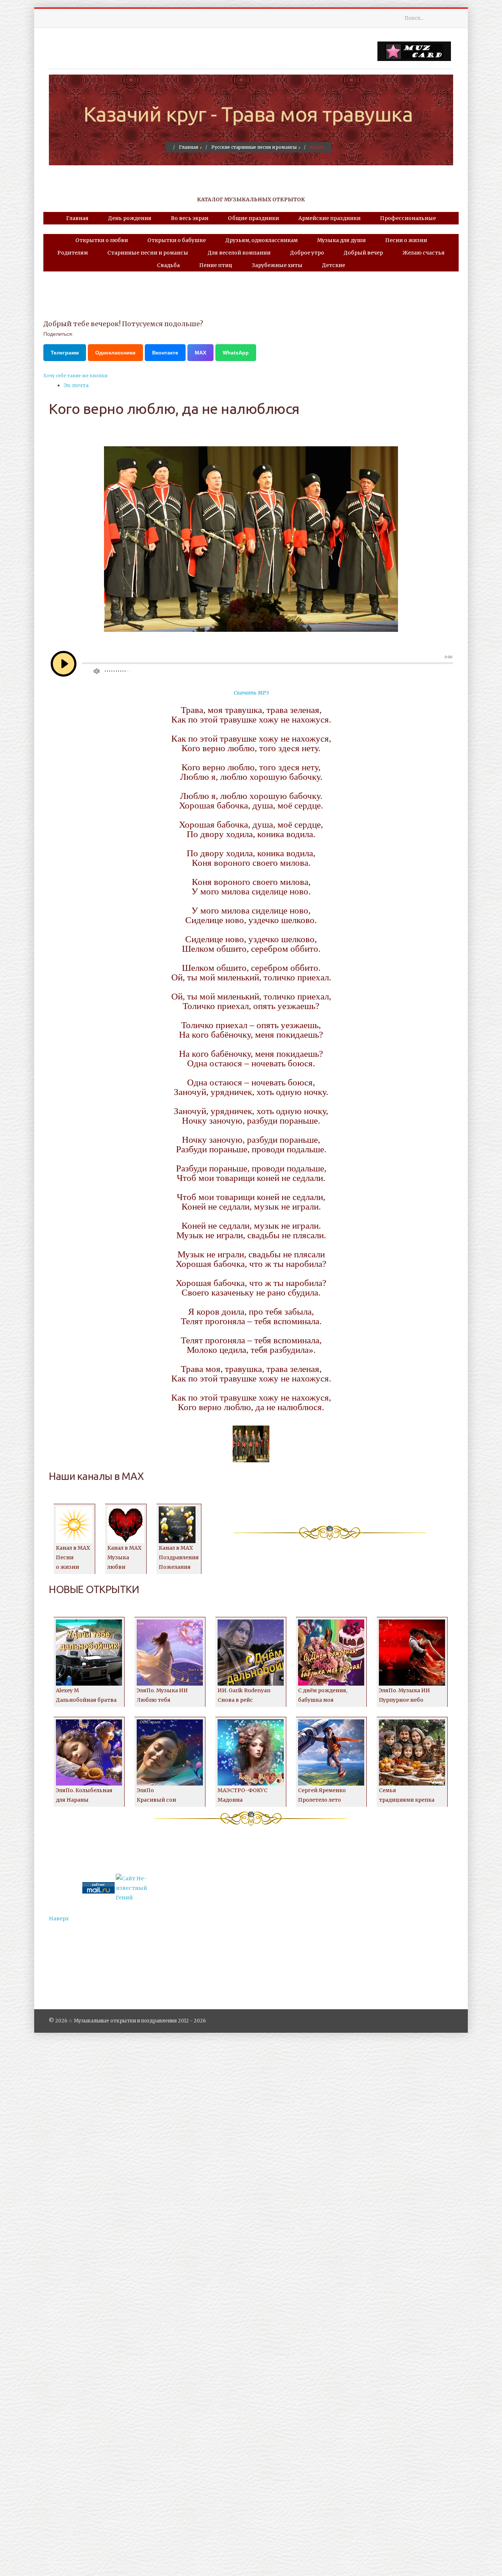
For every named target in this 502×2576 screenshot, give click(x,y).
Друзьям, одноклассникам (261, 240)
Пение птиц (216, 265)
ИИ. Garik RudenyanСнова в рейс (244, 1695)
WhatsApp (236, 353)
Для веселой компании (239, 253)
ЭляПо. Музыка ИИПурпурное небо (404, 1695)
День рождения (130, 218)
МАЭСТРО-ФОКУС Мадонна (243, 1795)
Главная (77, 218)
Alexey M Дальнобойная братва (86, 1695)
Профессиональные (408, 218)
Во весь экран (190, 218)
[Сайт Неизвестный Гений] (132, 1888)
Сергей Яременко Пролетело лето (322, 1795)
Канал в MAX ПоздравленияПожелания (179, 1557)
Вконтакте (165, 353)
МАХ (200, 353)
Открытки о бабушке (177, 240)
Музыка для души (341, 240)
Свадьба (168, 265)
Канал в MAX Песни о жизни (73, 1557)
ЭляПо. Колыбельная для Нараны (84, 1795)
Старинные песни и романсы (148, 253)
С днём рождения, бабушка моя (323, 1695)
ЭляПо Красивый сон (156, 1795)
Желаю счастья (424, 253)
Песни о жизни (406, 240)
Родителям (73, 253)
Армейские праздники (329, 218)
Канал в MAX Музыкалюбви (124, 1557)
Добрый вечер (363, 253)
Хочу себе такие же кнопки (75, 376)
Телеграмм (65, 353)
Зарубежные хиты (277, 265)
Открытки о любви (102, 240)
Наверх (59, 1919)
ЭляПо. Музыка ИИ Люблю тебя (162, 1695)
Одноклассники (115, 353)
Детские (334, 265)
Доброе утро (307, 253)
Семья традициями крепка (407, 1795)
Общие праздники (253, 218)
